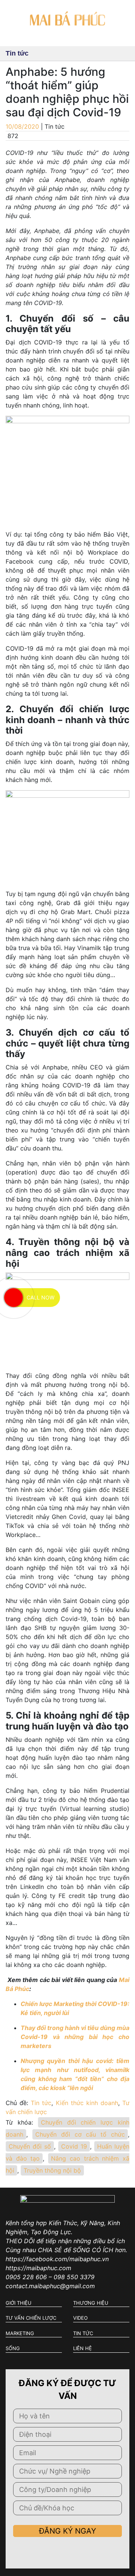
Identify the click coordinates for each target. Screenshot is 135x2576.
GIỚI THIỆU (19, 2303)
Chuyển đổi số (30, 2146)
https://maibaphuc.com (38, 2268)
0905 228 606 (26, 2277)
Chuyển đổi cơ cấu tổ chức (80, 2134)
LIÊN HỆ (82, 2348)
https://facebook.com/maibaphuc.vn (57, 2259)
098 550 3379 (74, 2277)
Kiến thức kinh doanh (87, 2103)
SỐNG (13, 2348)
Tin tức (41, 2103)
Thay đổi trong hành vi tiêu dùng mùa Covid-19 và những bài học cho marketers (75, 2037)
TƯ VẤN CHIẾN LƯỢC (31, 2318)
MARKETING (20, 2333)
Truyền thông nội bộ (52, 2170)
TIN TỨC (83, 2333)
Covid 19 (74, 2146)
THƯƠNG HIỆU (91, 2303)
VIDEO (80, 2318)
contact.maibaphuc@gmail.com (50, 2286)
